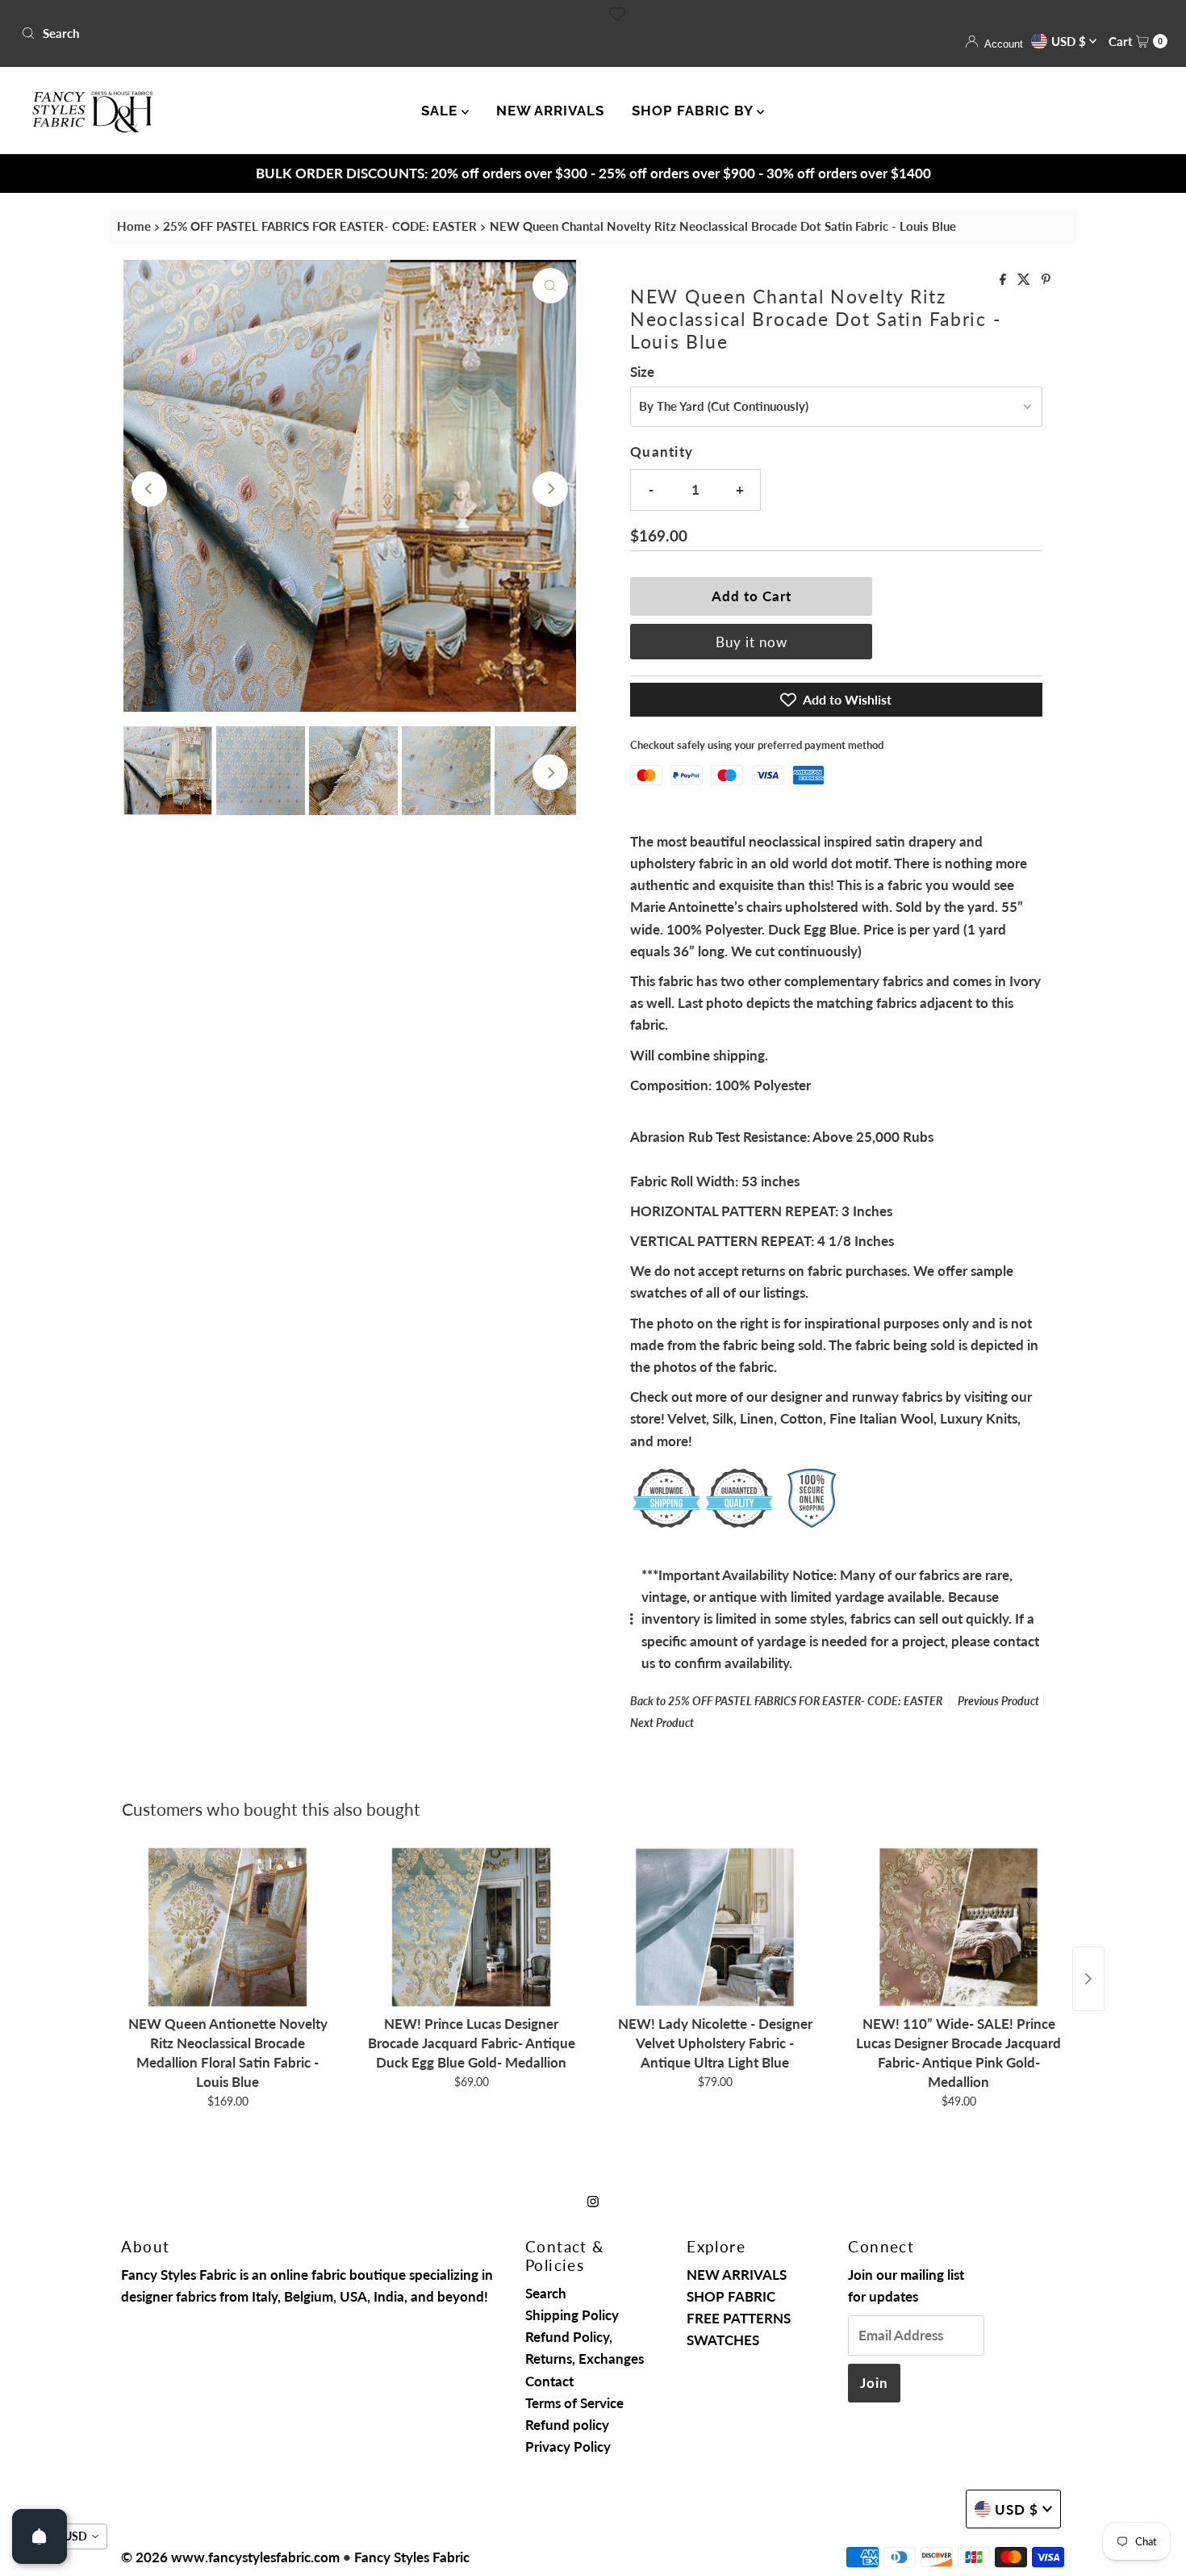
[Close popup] (898, 1145)
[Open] (40, 2536)
